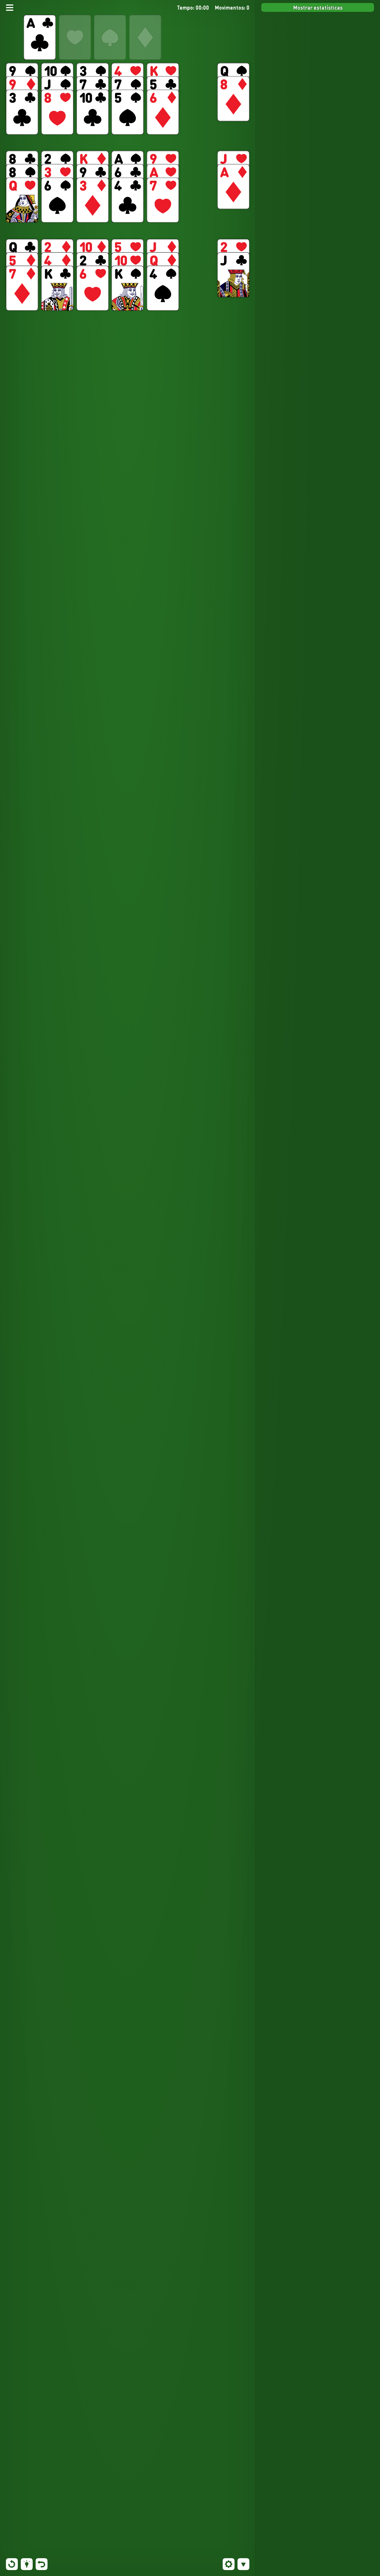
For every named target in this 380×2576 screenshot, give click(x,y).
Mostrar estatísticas (318, 7)
